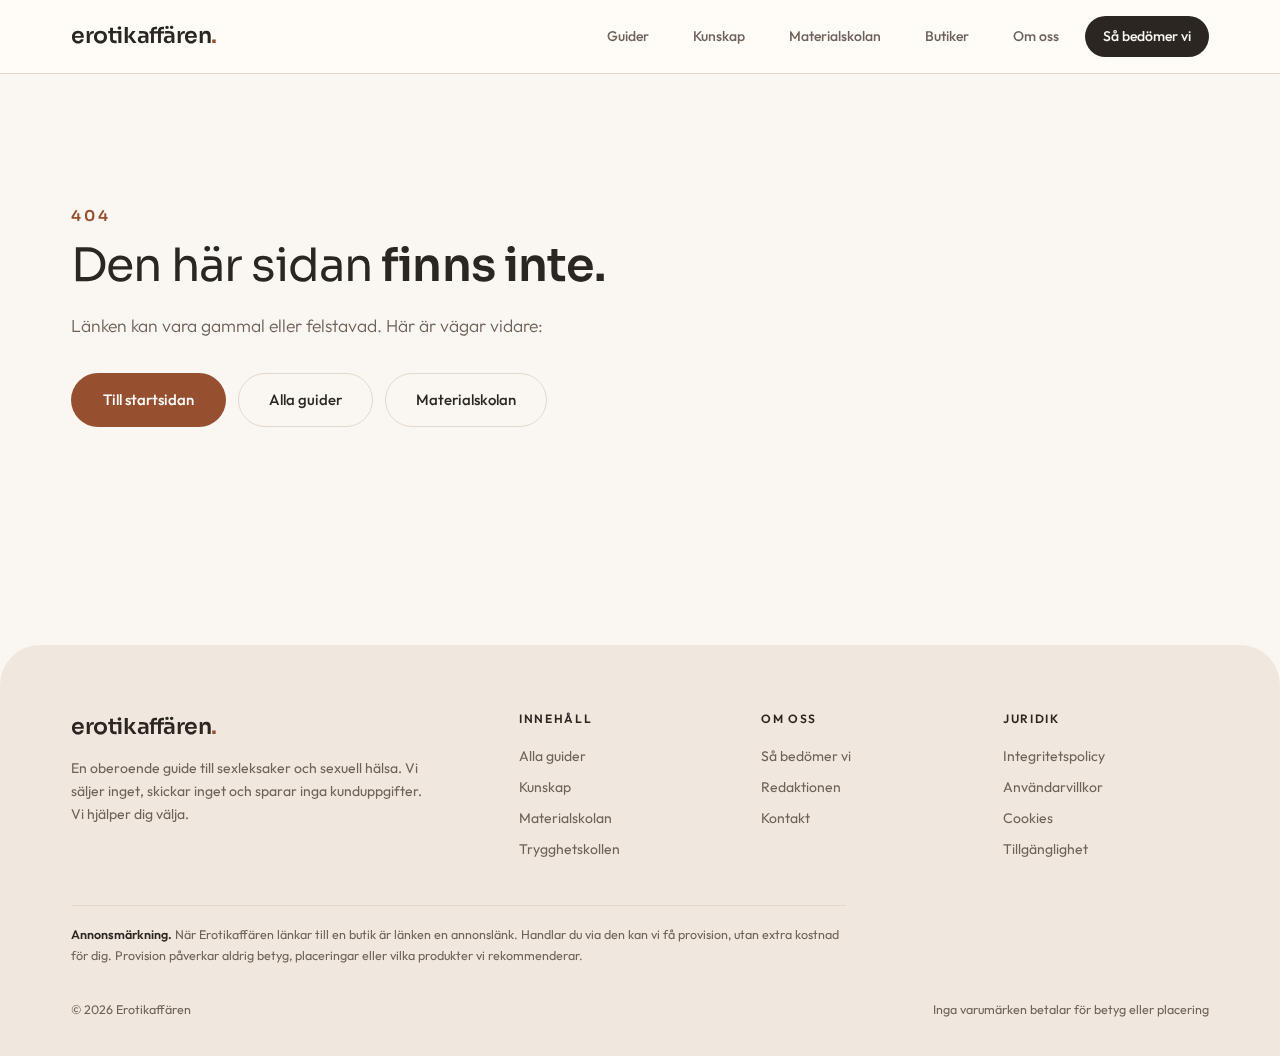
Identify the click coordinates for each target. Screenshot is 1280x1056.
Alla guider (305, 399)
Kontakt (785, 818)
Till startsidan (148, 399)
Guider (628, 36)
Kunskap (719, 36)
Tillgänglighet (1045, 849)
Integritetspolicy (1054, 756)
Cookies (1028, 818)
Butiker (947, 36)
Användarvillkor (1053, 787)
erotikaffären (144, 35)
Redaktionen (801, 787)
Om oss (1036, 36)
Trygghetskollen (569, 849)
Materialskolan (835, 36)
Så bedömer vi (1147, 36)
